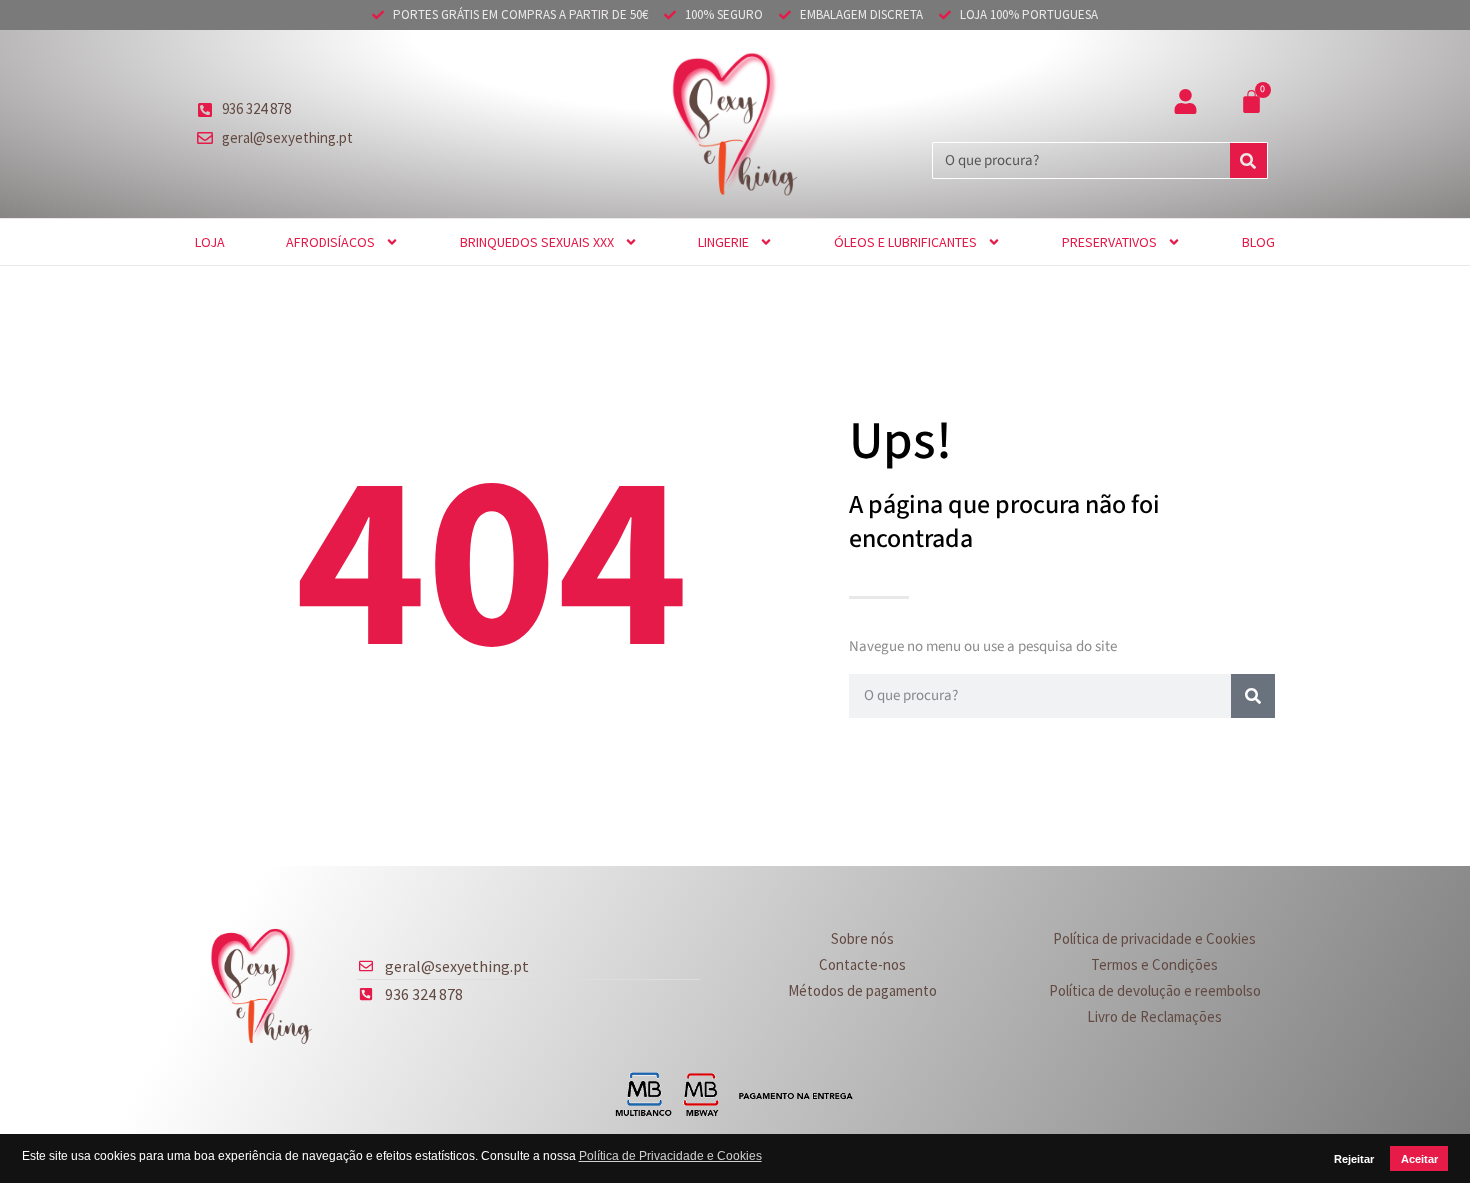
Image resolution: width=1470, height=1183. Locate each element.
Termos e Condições (1154, 964)
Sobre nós (862, 938)
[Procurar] (1248, 160)
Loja (210, 242)
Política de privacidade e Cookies (1154, 938)
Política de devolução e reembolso (1155, 990)
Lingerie (723, 242)
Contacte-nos (862, 964)
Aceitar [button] (1419, 1159)
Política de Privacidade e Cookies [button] (670, 1156)
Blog (1258, 242)
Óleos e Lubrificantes (905, 242)
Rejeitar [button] (1354, 1159)
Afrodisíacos (330, 242)
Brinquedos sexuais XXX (537, 242)
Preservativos (1109, 242)
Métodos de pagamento (862, 990)
